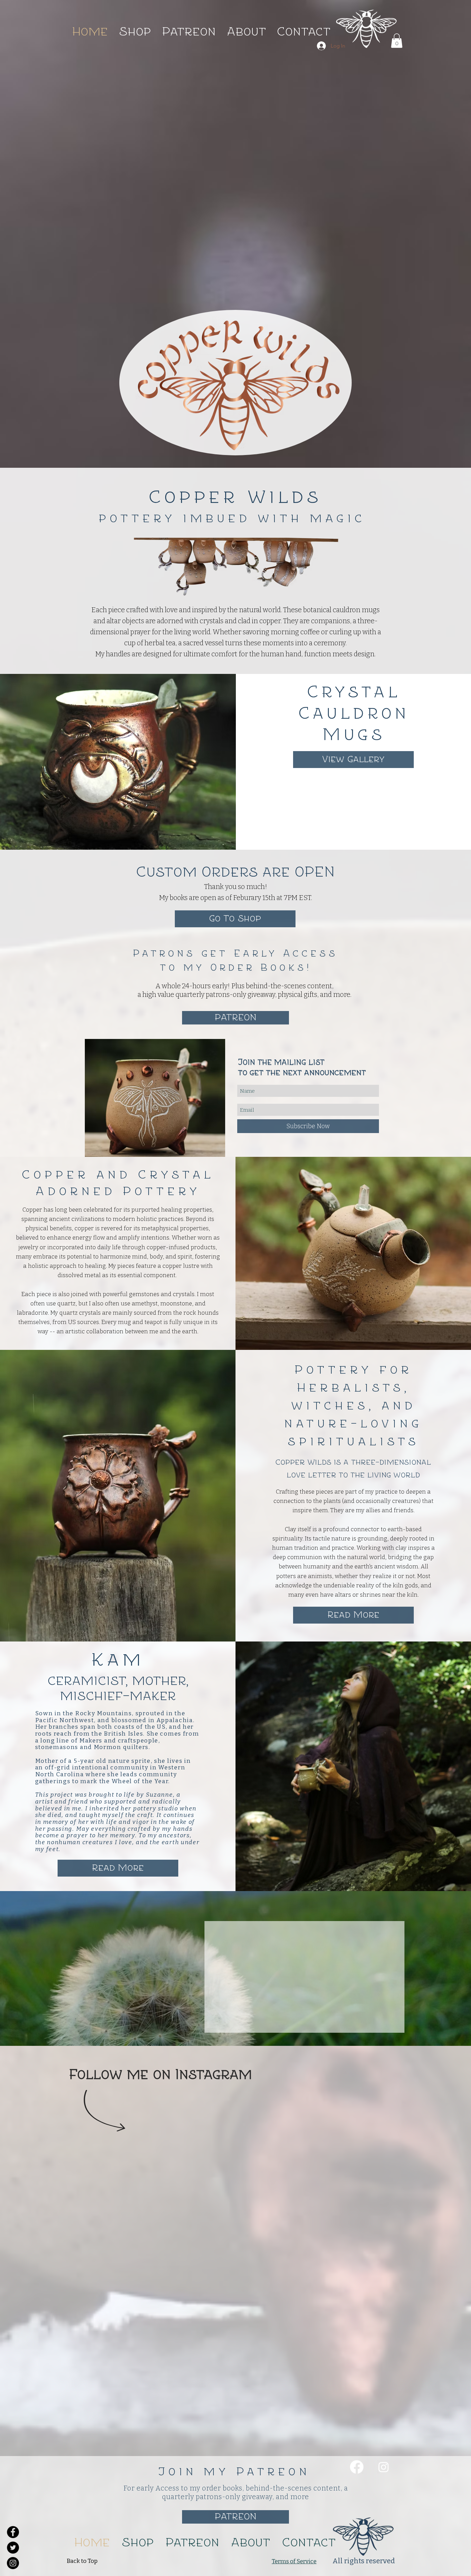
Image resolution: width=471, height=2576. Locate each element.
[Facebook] (357, 2264)
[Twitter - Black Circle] (13, 2548)
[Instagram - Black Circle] (13, 2563)
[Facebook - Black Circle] (13, 2532)
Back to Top (82, 2358)
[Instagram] (384, 2264)
